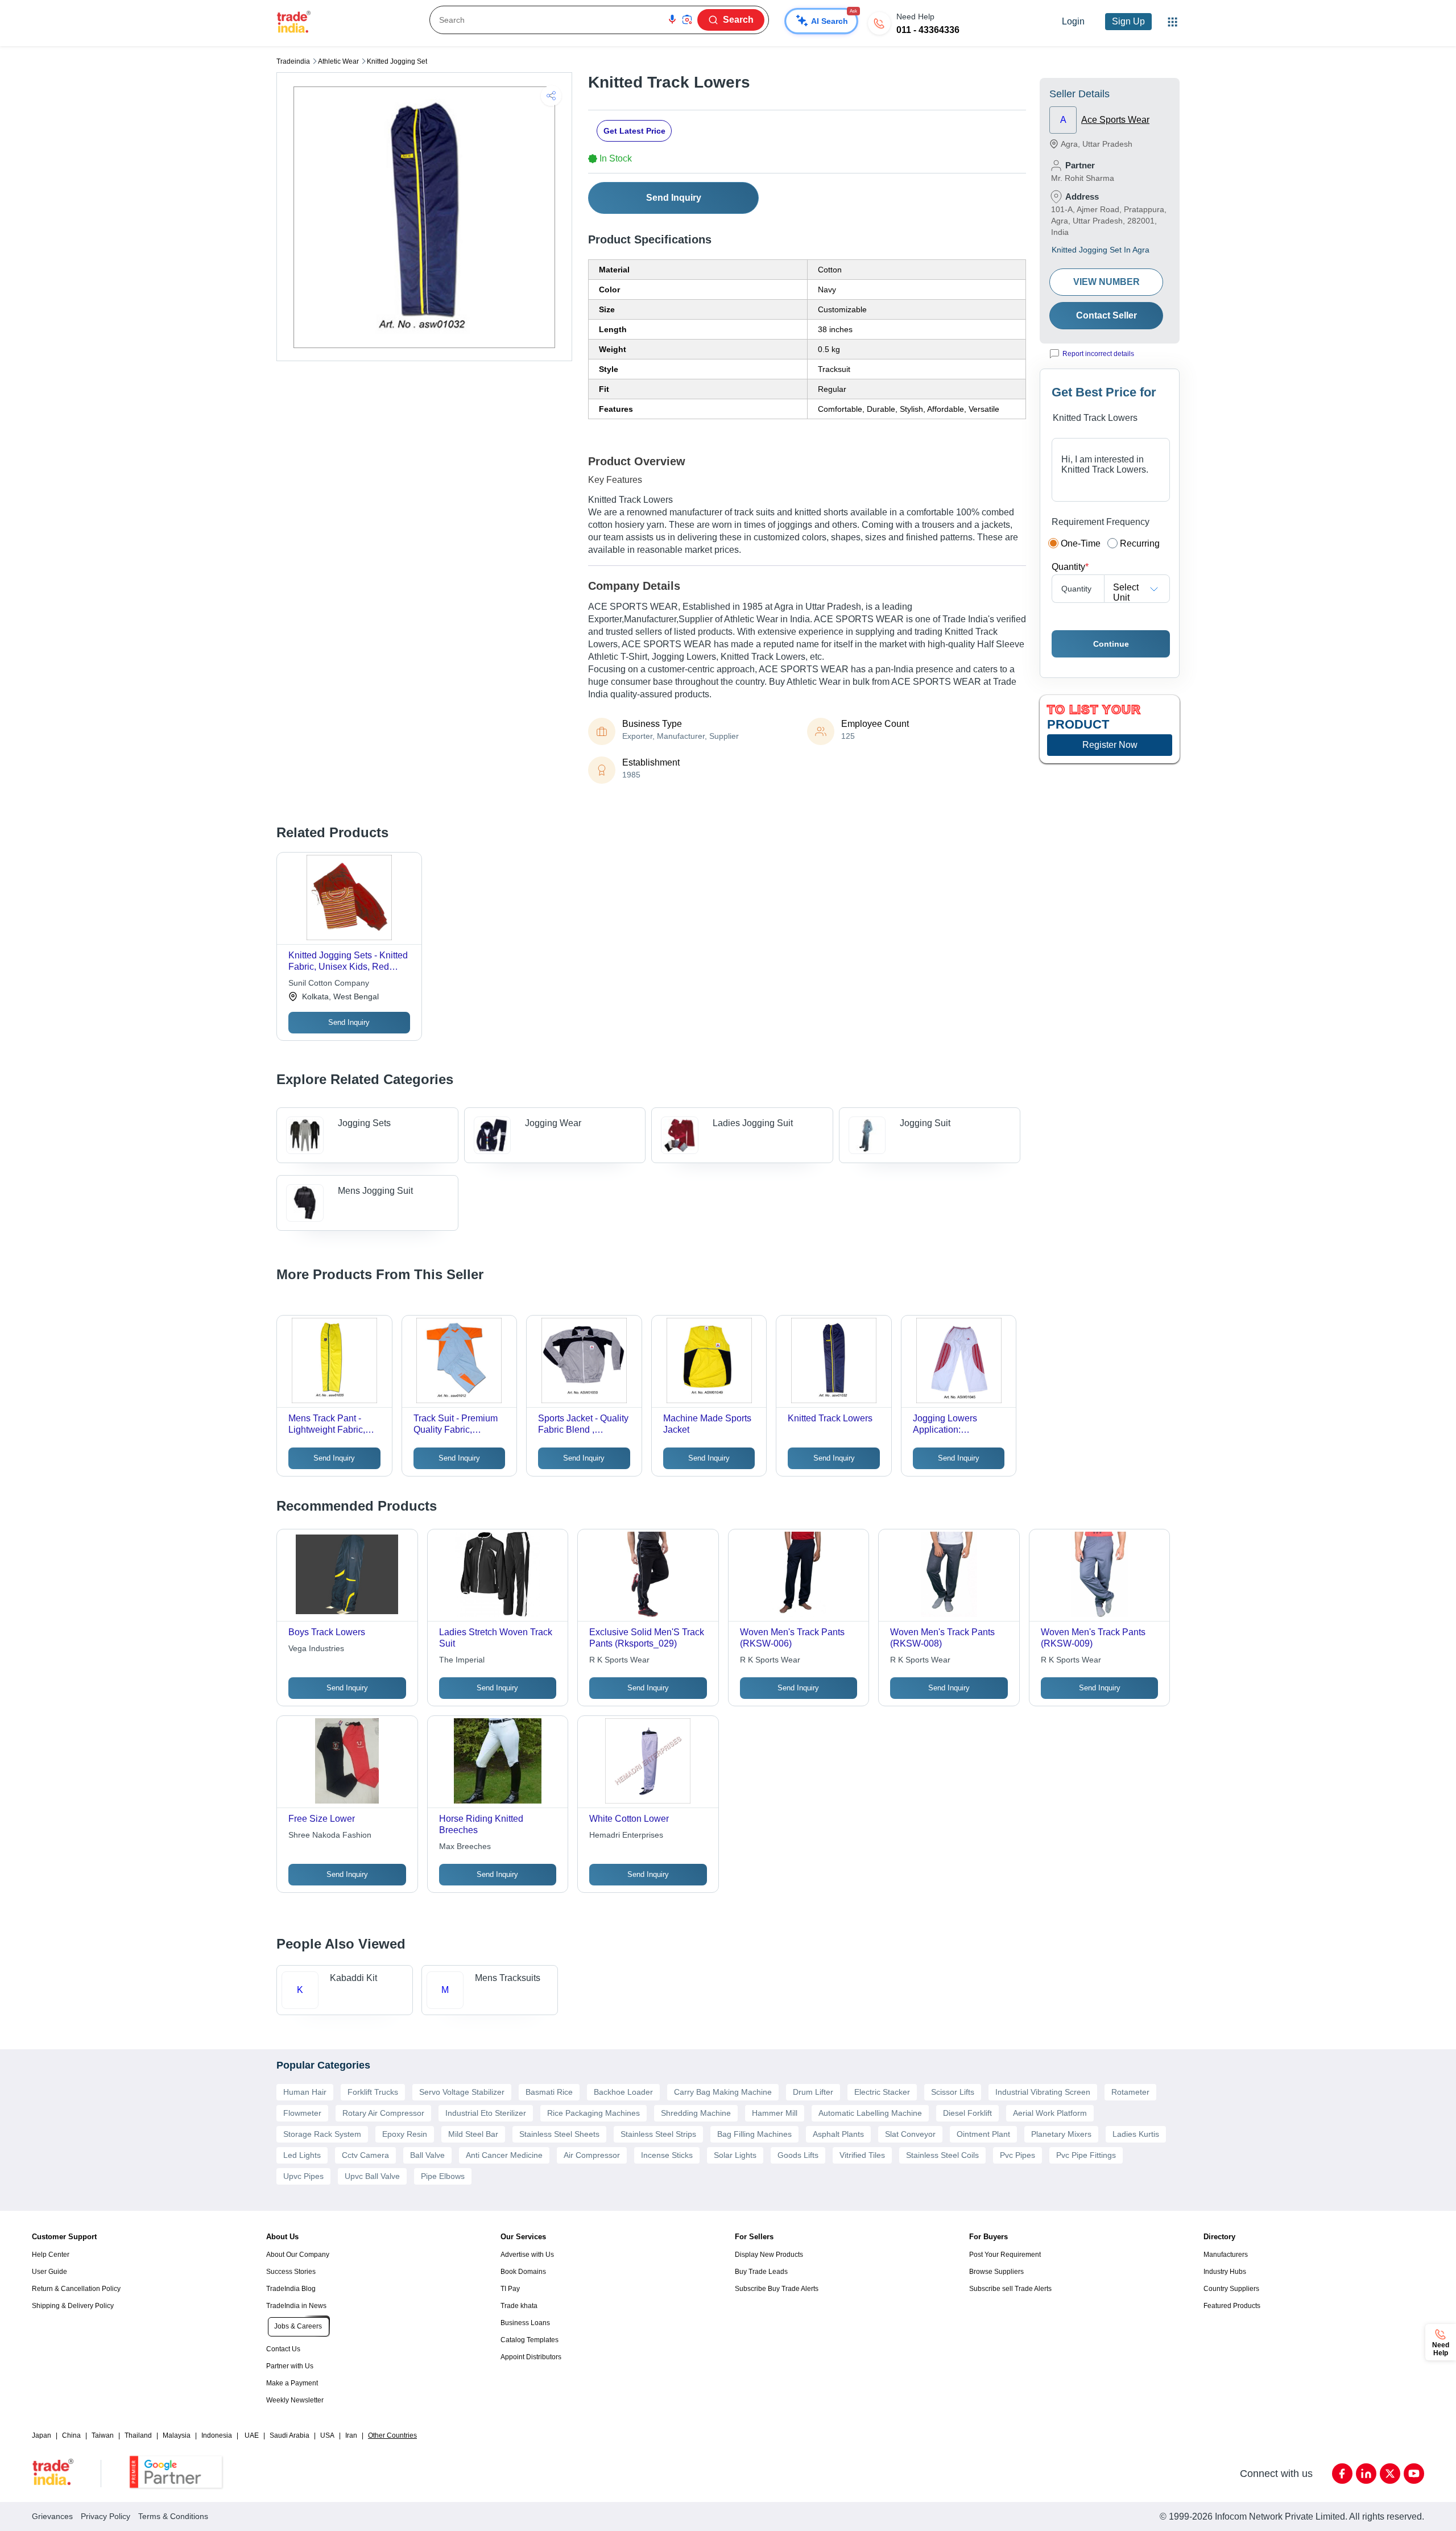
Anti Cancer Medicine (504, 2155)
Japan (42, 2435)
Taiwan (103, 2435)
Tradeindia (293, 61)
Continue (1111, 644)
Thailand (138, 2435)
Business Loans (525, 2323)
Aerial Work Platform (1050, 2113)
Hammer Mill (775, 2113)
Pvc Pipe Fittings (1086, 2155)
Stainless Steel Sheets (559, 2134)
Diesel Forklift (967, 2113)
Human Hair (305, 2092)
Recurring (1140, 543)
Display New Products (769, 2255)
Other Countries (392, 2435)
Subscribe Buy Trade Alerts (777, 2289)
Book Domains (523, 2272)
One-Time (1081, 543)
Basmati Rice (549, 2092)
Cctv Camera (365, 2155)
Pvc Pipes (1017, 2155)
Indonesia (217, 2435)
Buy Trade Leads (761, 2272)
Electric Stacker (882, 2092)
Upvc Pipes (303, 2176)
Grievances (52, 2516)
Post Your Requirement (1005, 2255)
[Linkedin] (1366, 2474)
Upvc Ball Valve (372, 2176)
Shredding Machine (696, 2113)
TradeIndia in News (296, 2306)
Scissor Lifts (953, 2092)
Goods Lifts (798, 2155)
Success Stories (291, 2272)
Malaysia (177, 2435)
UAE (252, 2435)
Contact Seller (1107, 315)
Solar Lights (735, 2155)
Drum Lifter (813, 2092)
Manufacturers (1226, 2255)
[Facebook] (1342, 2474)
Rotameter (1130, 2092)
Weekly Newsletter (295, 2400)
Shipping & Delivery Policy (73, 2306)
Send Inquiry (674, 198)
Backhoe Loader (623, 2092)
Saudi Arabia (289, 2435)
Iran (351, 2435)
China (71, 2435)
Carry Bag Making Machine (723, 2092)
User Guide (49, 2272)
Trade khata (519, 2306)
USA (327, 2435)
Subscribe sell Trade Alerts (1010, 2289)
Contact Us (283, 2349)
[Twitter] (1390, 2474)
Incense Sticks (667, 2155)
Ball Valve (427, 2155)
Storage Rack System (322, 2134)
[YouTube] (1414, 2474)
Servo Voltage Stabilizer (462, 2092)
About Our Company (298, 2255)
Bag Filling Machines (754, 2134)
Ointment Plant (983, 2134)
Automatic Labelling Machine (870, 2113)
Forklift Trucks (373, 2092)
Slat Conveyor (910, 2134)
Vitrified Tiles (862, 2155)
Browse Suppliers (996, 2272)
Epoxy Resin (405, 2134)
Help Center (51, 2255)
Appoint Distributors (531, 2357)
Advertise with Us (527, 2255)
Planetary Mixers (1061, 2134)
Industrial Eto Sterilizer (486, 2113)
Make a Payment (292, 2383)
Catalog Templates (530, 2340)
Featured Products (1232, 2306)
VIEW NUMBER (1107, 282)
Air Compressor (592, 2155)
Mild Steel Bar (473, 2134)
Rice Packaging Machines (593, 2113)
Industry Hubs (1225, 2272)
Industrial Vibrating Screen (1043, 2092)
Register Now (1110, 745)
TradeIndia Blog (291, 2289)
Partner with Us (290, 2366)
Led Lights (302, 2155)
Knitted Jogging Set (397, 61)
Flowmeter (302, 2113)
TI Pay (510, 2289)
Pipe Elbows (443, 2176)
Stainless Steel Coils (942, 2155)
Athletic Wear (338, 61)
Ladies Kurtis (1136, 2134)
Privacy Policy (106, 2516)
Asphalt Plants (838, 2134)
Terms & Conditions (173, 2516)
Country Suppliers (1231, 2289)
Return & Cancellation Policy (76, 2289)
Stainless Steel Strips (658, 2134)
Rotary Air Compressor (383, 2113)
